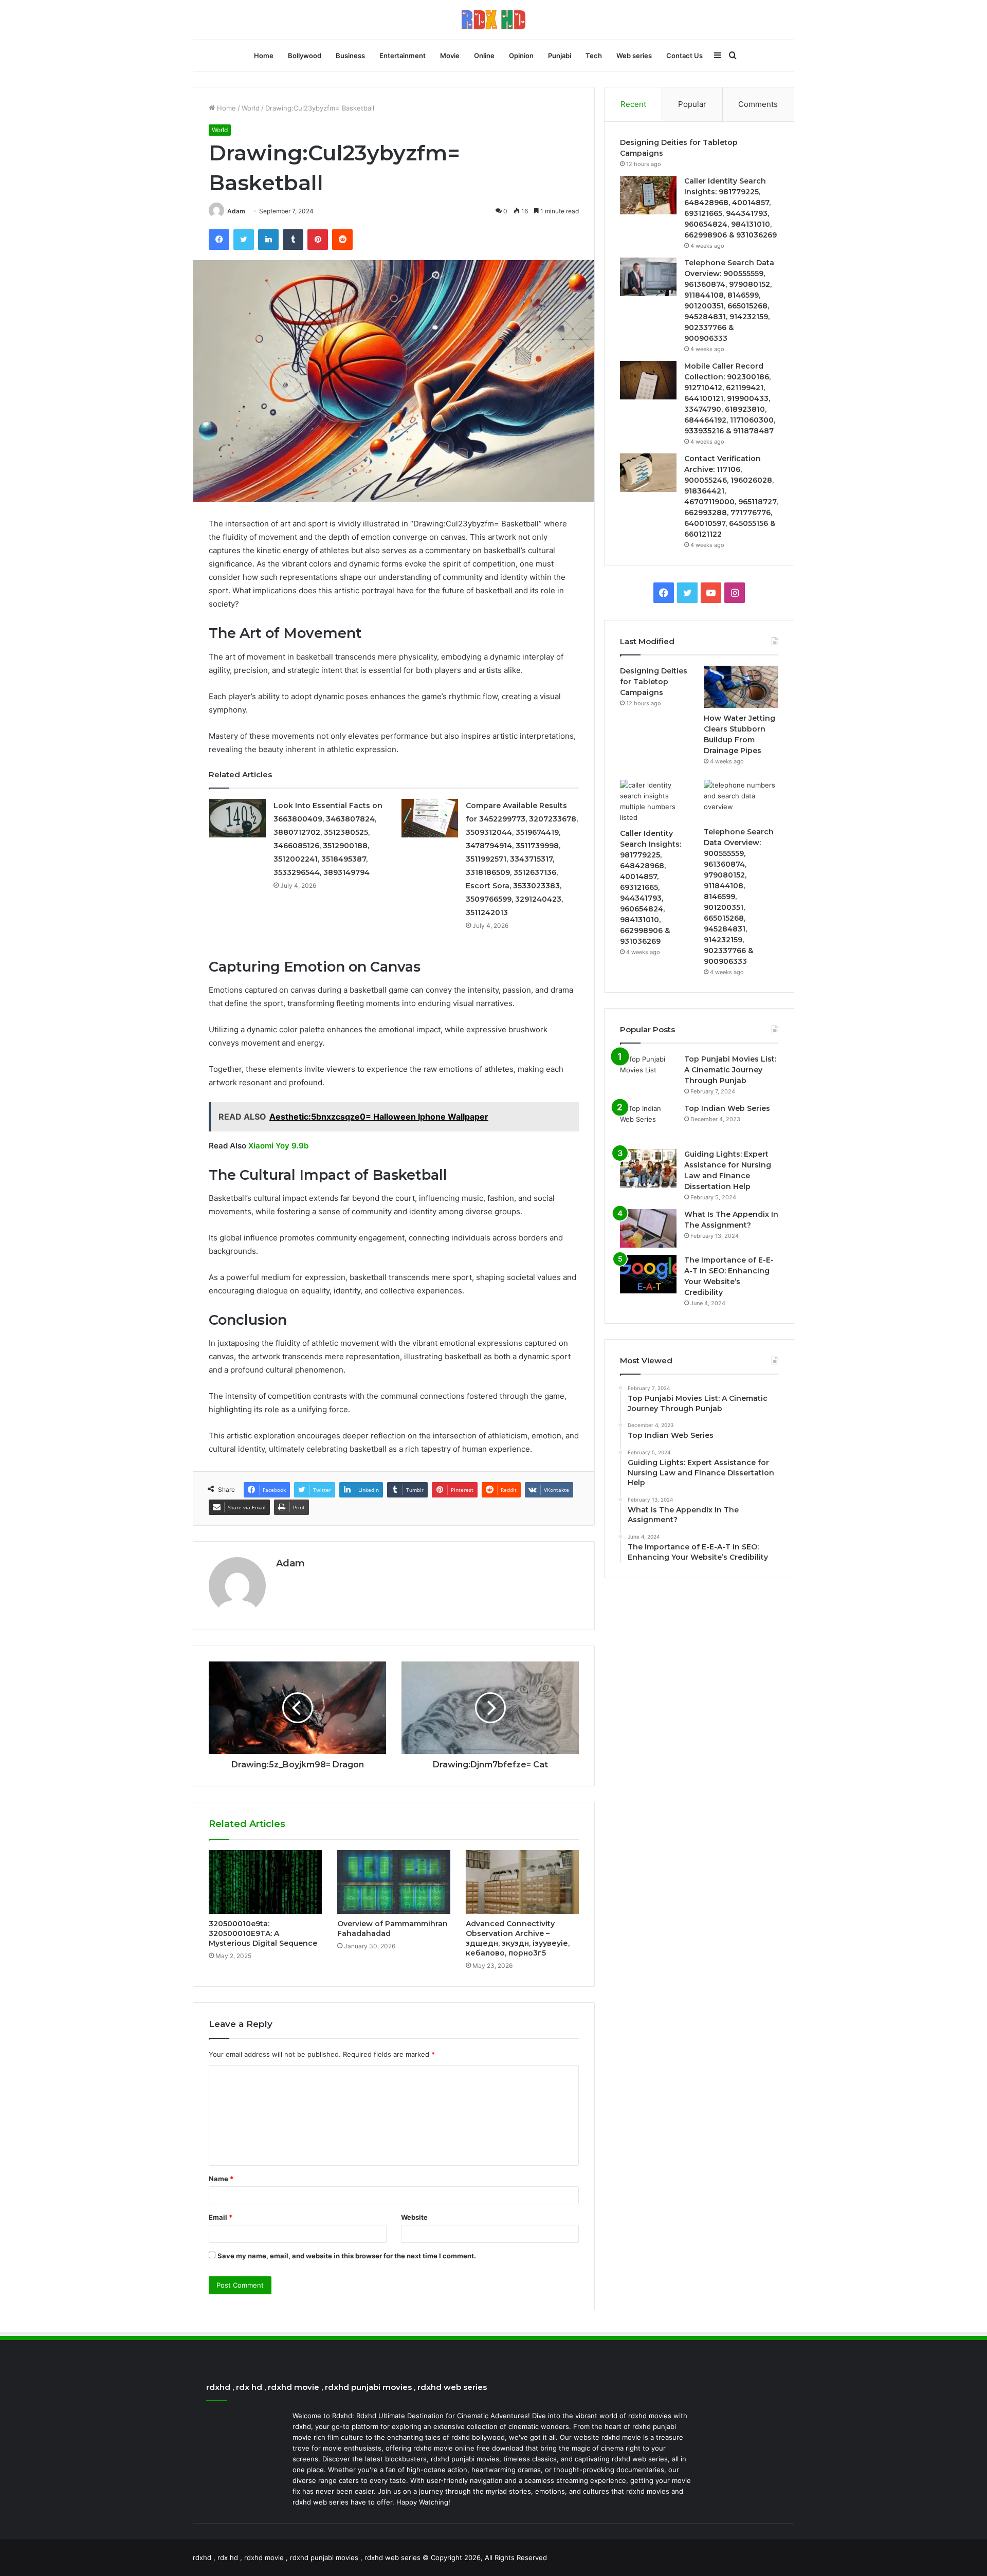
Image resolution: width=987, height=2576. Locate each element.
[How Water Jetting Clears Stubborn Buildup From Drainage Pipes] (741, 687)
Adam (236, 211)
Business (350, 56)
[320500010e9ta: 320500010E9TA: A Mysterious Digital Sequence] (265, 1882)
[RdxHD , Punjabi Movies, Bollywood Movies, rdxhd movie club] (493, 20)
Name (221, 2179)
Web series (634, 56)
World (251, 108)
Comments (758, 104)
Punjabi (560, 56)
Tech (594, 56)
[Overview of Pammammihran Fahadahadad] (394, 1882)
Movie (450, 56)
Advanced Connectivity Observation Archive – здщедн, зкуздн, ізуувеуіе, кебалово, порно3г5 (518, 1938)
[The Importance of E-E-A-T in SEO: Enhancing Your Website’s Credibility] (648, 1274)
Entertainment (403, 56)
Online (484, 56)
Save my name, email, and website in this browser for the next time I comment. (347, 2256)
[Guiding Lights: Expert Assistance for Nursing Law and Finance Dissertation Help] (648, 1168)
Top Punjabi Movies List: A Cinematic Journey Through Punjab (730, 1070)
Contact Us (684, 56)
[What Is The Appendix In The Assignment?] (648, 1228)
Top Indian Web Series (727, 1108)
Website (414, 2217)
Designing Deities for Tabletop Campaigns (654, 682)
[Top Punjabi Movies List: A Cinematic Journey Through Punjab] (648, 1073)
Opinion (521, 56)
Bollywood (305, 56)
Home (264, 56)
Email (221, 2217)
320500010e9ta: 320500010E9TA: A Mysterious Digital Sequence (263, 1933)
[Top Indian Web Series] (648, 1122)
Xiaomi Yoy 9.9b (278, 1146)
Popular (692, 104)
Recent (633, 104)
